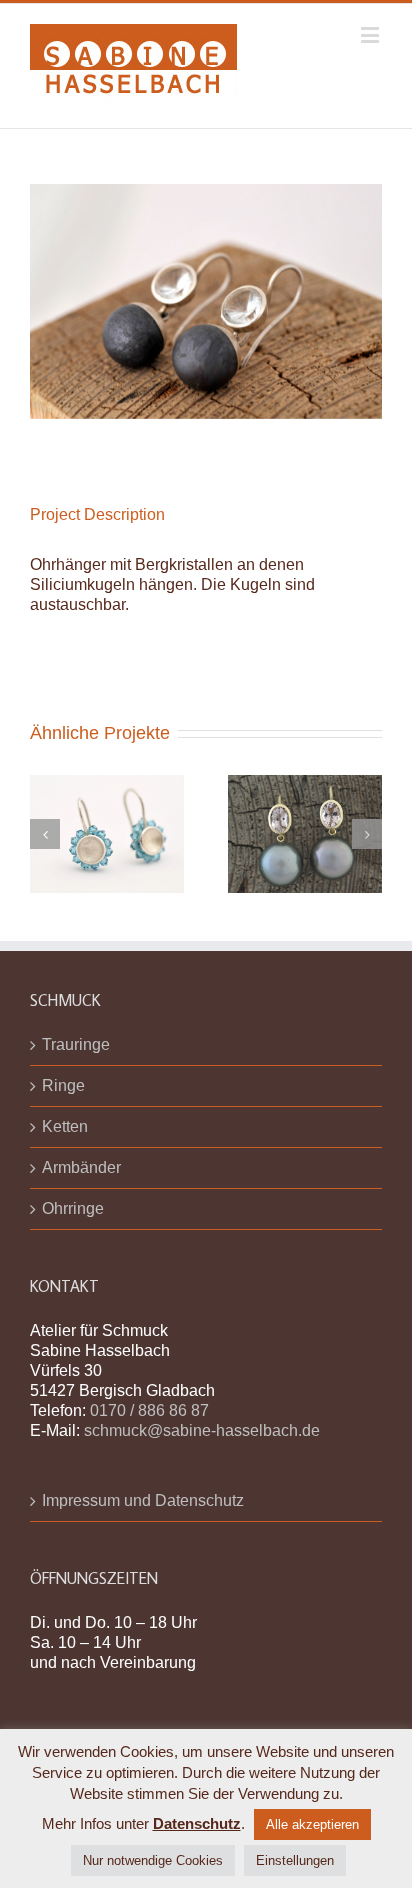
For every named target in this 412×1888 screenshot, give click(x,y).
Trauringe (76, 1044)
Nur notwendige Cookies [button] (153, 1860)
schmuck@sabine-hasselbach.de (202, 1430)
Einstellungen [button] (295, 1860)
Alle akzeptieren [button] (312, 1824)
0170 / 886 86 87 (149, 1410)
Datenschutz (197, 1823)
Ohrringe (73, 1208)
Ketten (65, 1126)
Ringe (63, 1085)
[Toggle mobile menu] (371, 34)
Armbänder (81, 1167)
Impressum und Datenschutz (143, 1500)
